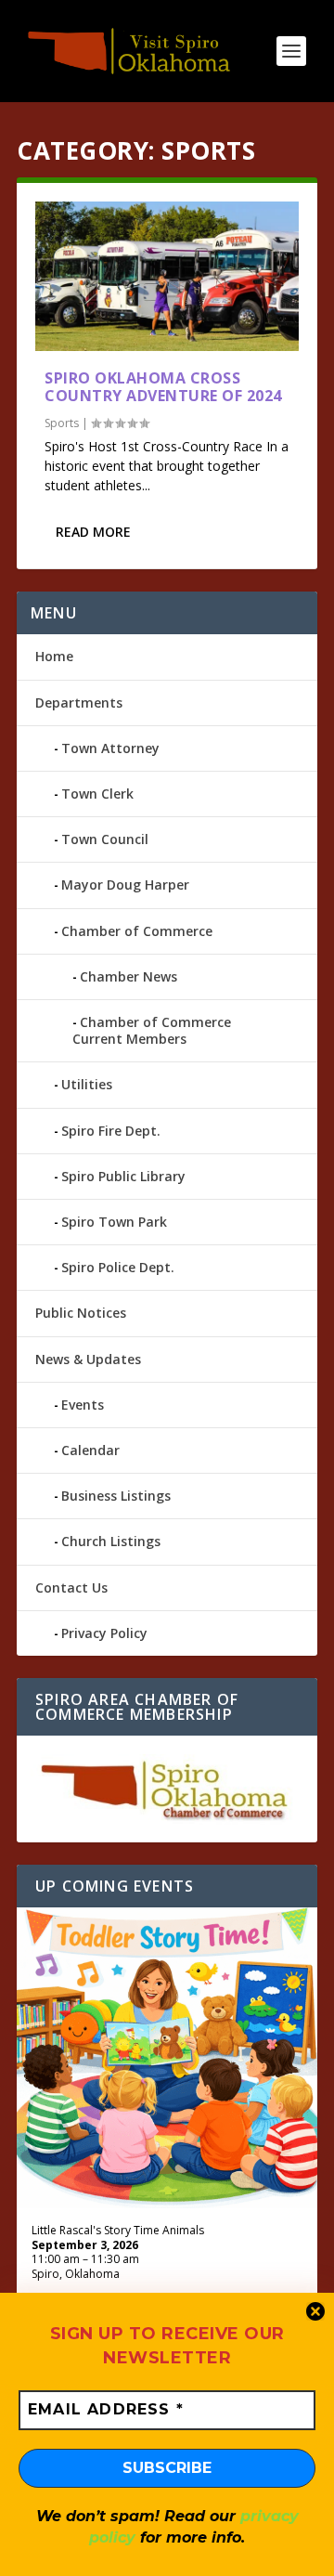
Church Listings (111, 1541)
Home (54, 656)
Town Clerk (97, 794)
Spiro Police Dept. (118, 1267)
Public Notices (81, 1313)
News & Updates (88, 1359)
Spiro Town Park (114, 1222)
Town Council (105, 839)
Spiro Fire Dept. (111, 1131)
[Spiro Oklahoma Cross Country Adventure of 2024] (167, 276)
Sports (62, 423)
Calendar (90, 1450)
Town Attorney (110, 748)
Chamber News (128, 976)
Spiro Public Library (123, 1176)
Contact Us (71, 1587)
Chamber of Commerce (137, 931)
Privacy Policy (104, 1633)
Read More (93, 532)
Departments (79, 703)
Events (83, 1405)
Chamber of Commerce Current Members (152, 1030)
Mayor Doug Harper (125, 885)
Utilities (87, 1084)
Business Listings (116, 1496)
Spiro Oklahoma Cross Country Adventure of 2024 (163, 387)
